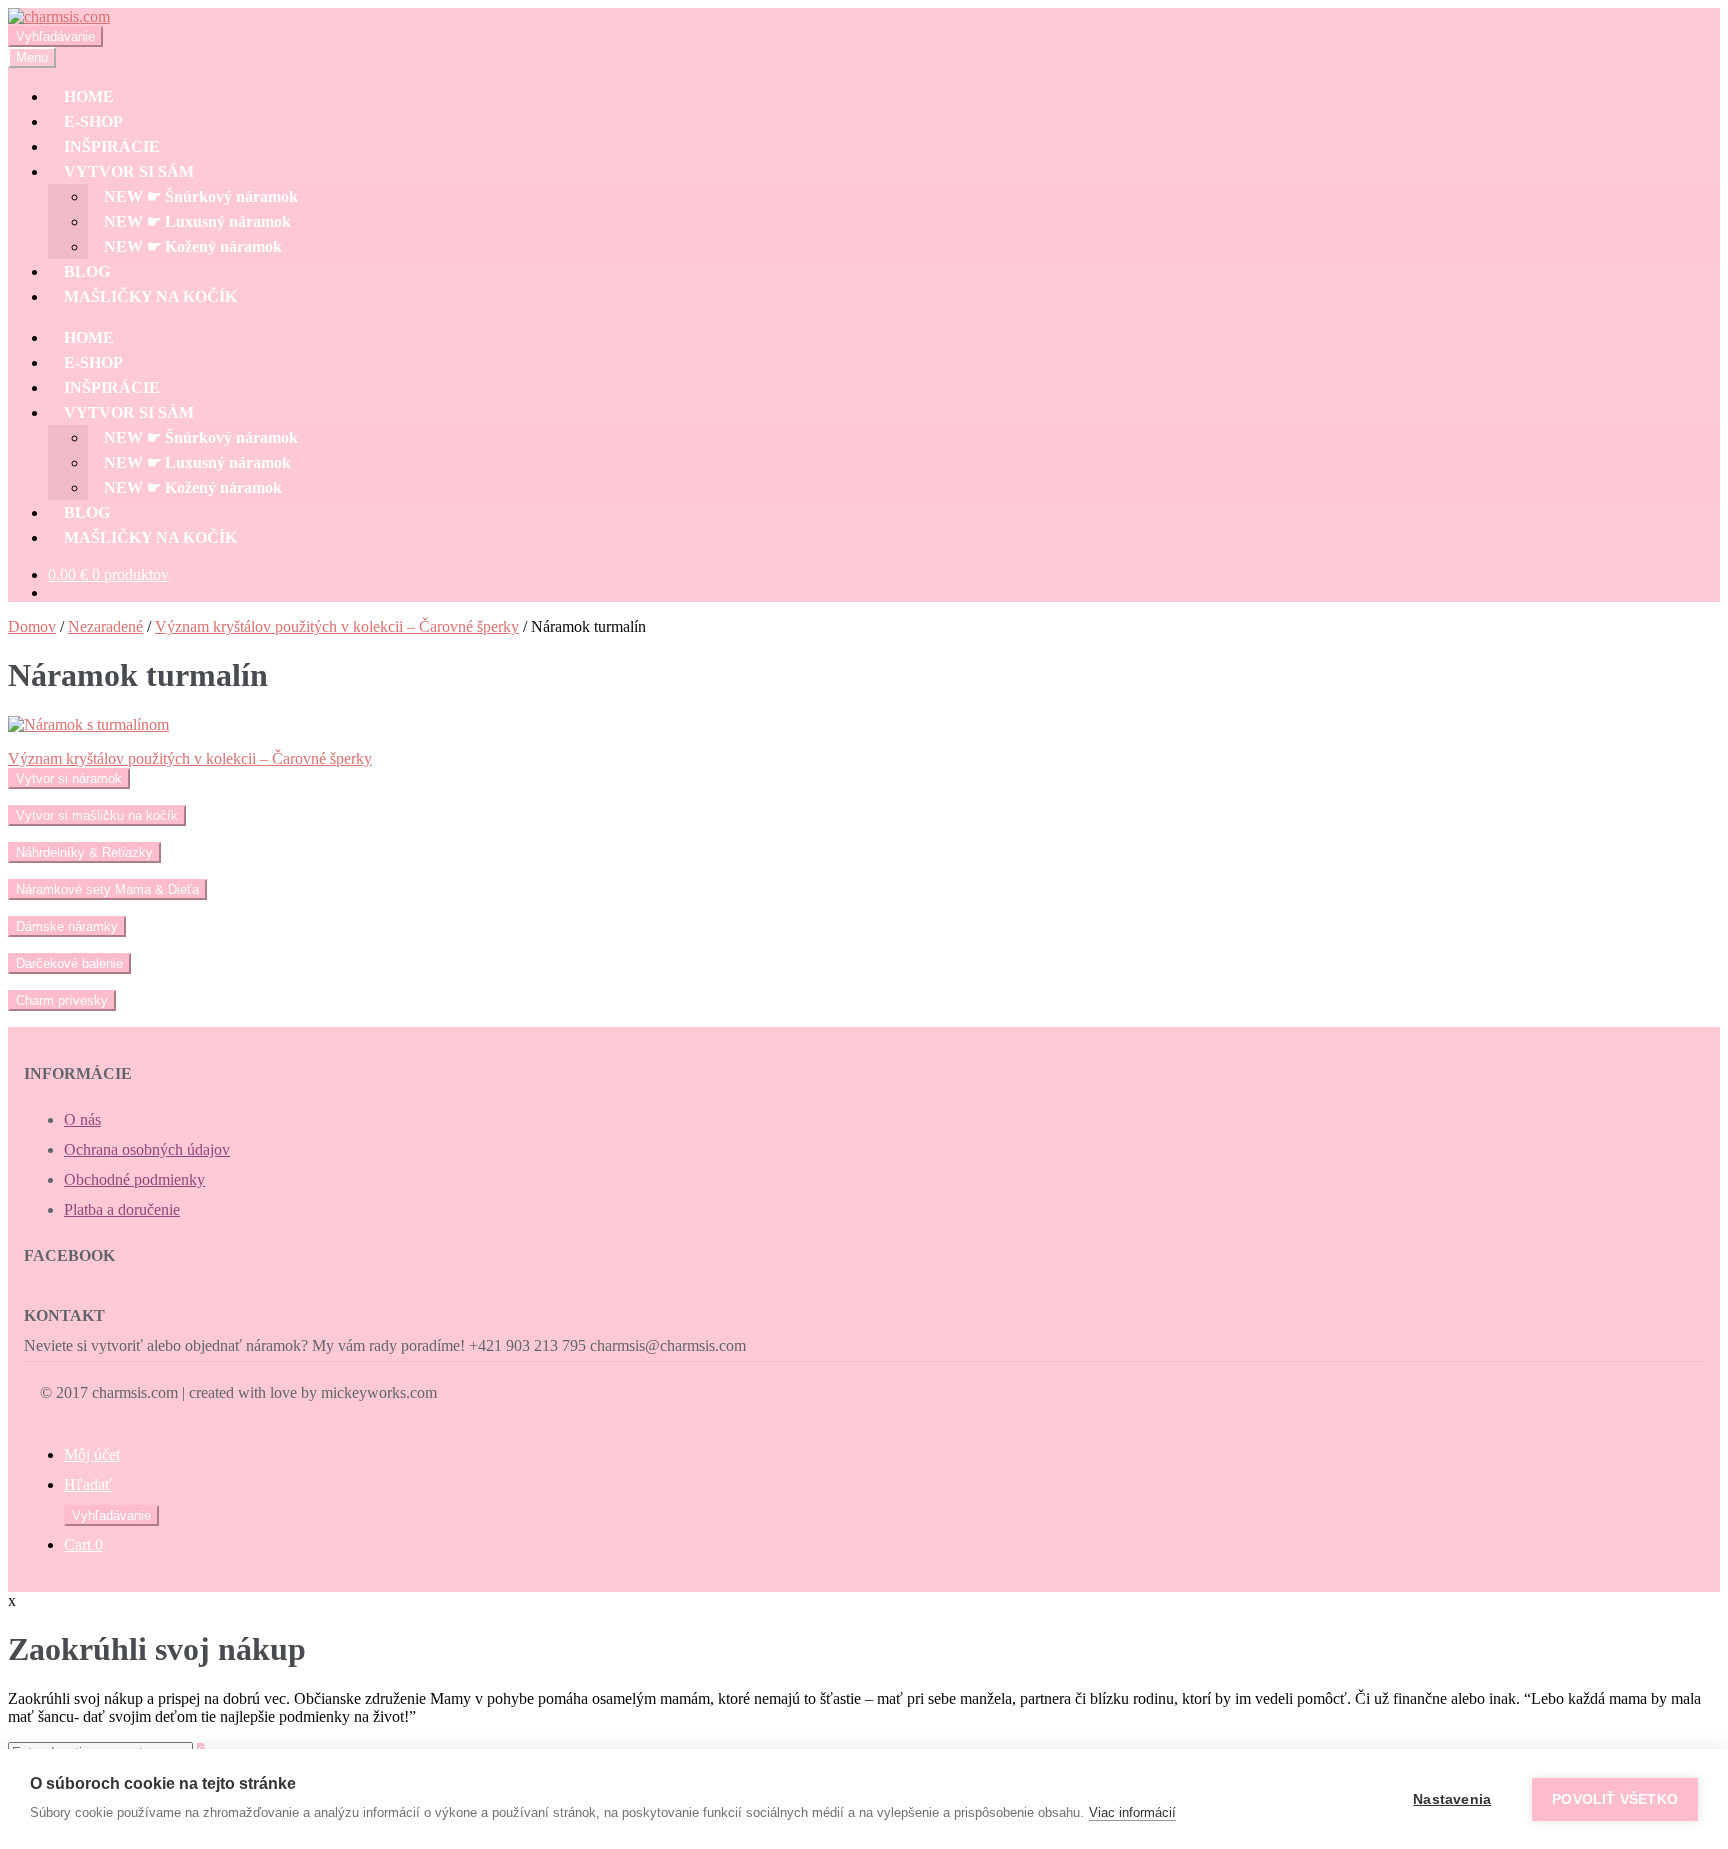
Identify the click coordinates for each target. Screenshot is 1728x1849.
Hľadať (88, 1484)
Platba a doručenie (122, 1209)
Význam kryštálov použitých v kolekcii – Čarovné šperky (337, 626)
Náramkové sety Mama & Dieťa (107, 889)
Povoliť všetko (1615, 1799)
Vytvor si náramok (69, 778)
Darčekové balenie (69, 963)
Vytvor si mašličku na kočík (97, 815)
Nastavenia (1452, 1799)
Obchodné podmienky (134, 1179)
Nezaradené (105, 626)
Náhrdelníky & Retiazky (84, 852)
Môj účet (92, 1454)
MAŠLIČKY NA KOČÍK (150, 296)
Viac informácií (1132, 1812)
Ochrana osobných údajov (147, 1149)
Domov (32, 626)
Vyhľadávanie (55, 36)
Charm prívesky (62, 1000)
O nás (82, 1119)
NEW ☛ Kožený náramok (193, 246)
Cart (83, 1544)
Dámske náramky (67, 926)
